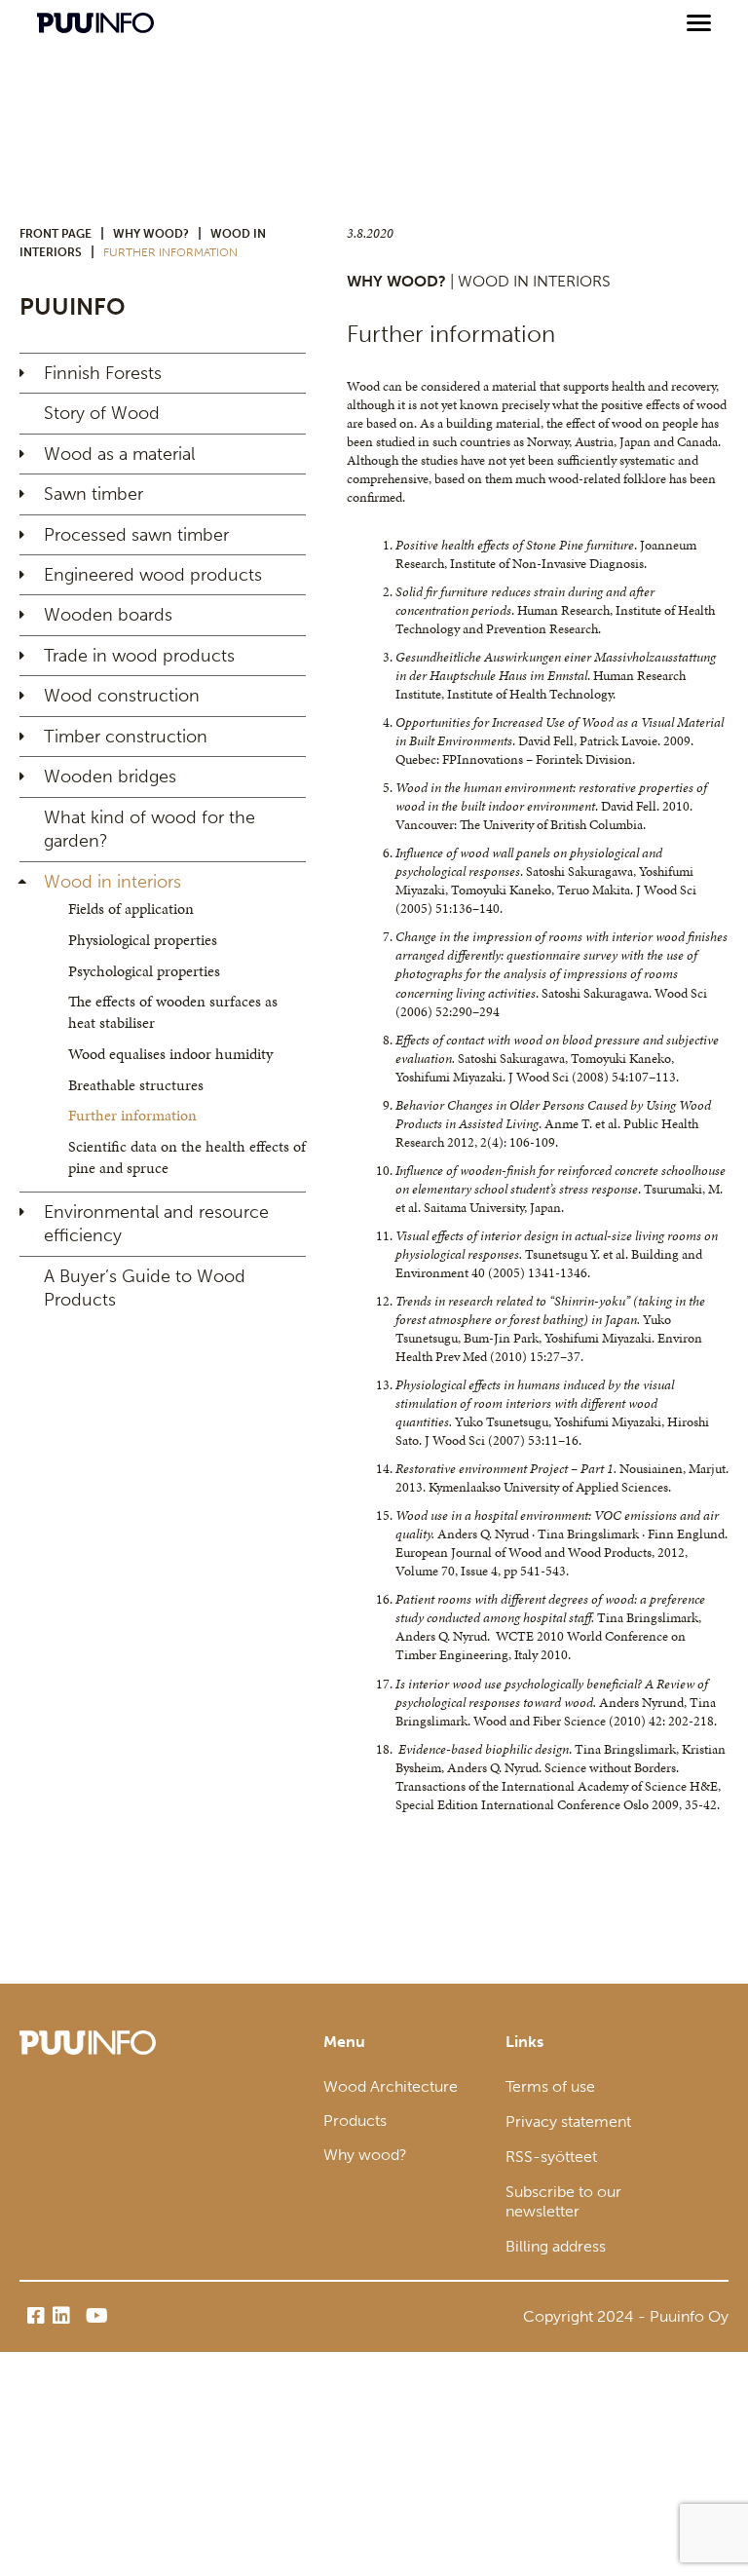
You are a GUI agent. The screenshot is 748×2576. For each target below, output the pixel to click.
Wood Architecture (391, 2086)
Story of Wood (102, 413)
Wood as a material (119, 454)
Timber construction (126, 737)
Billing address (556, 2246)
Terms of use (550, 2086)
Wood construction (122, 696)
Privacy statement (568, 2121)
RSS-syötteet (551, 2157)
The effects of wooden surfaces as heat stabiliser (173, 1012)
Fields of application (131, 909)
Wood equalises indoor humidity (170, 1054)
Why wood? (151, 234)
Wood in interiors (112, 882)
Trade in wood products (139, 656)
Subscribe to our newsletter (563, 2201)
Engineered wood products (153, 575)
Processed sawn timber (136, 535)
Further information (132, 1115)
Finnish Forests (103, 373)
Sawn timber (93, 494)
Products (355, 2121)
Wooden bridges (110, 777)
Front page (56, 234)
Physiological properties (143, 940)
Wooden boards (108, 615)
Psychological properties (144, 971)
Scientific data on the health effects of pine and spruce (187, 1157)
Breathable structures (136, 1085)
